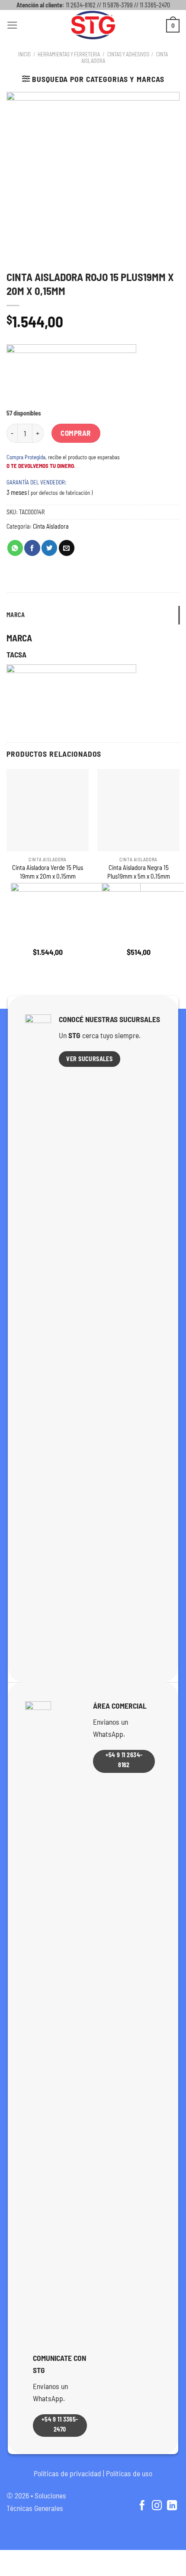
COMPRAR (76, 433)
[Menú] (12, 25)
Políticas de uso (129, 2473)
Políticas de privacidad (67, 2473)
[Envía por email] (67, 548)
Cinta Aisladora (51, 526)
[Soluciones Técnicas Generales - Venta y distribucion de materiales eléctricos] (93, 25)
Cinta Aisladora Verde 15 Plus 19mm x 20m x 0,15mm (48, 871)
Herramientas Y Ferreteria (69, 54)
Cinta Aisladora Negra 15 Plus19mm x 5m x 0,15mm (139, 871)
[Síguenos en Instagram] (157, 2506)
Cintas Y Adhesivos (128, 54)
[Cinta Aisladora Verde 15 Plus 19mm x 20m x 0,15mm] (48, 810)
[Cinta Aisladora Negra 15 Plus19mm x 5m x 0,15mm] (138, 810)
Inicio (24, 54)
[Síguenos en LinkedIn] (172, 2506)
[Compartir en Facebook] (32, 548)
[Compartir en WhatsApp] (15, 548)
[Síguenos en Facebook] (142, 2506)
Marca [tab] (16, 615)
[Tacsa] (71, 377)
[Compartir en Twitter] (49, 548)
